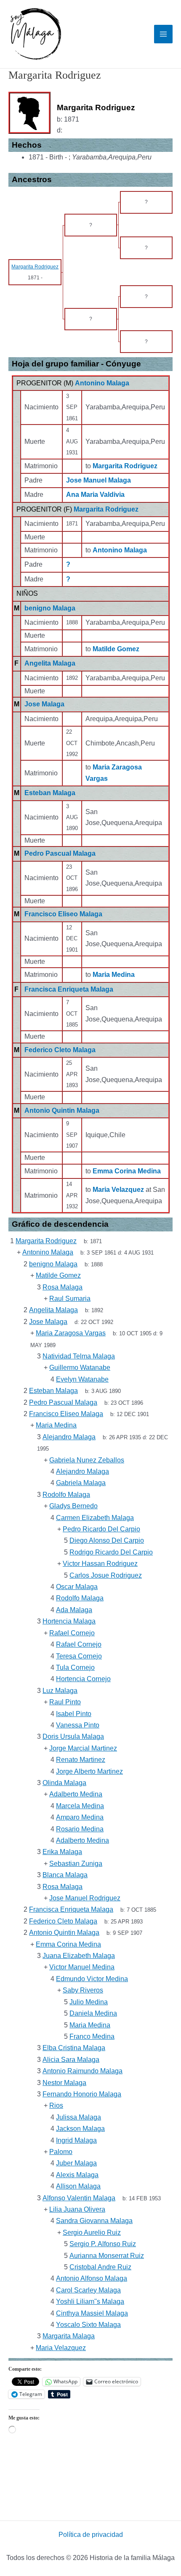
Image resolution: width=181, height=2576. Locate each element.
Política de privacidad (91, 2535)
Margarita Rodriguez (106, 509)
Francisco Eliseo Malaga (63, 914)
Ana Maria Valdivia (95, 495)
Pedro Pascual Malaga (60, 853)
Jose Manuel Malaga (98, 480)
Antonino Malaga (102, 383)
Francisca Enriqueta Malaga (69, 989)
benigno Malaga (50, 608)
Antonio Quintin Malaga (62, 1110)
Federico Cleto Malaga (60, 1050)
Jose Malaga (44, 704)
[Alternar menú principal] (163, 34)
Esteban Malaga (50, 793)
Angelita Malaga (50, 663)
